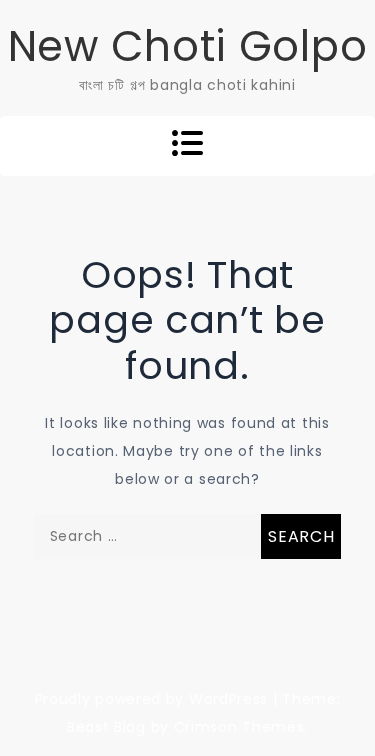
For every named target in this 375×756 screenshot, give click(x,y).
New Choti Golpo (188, 46)
